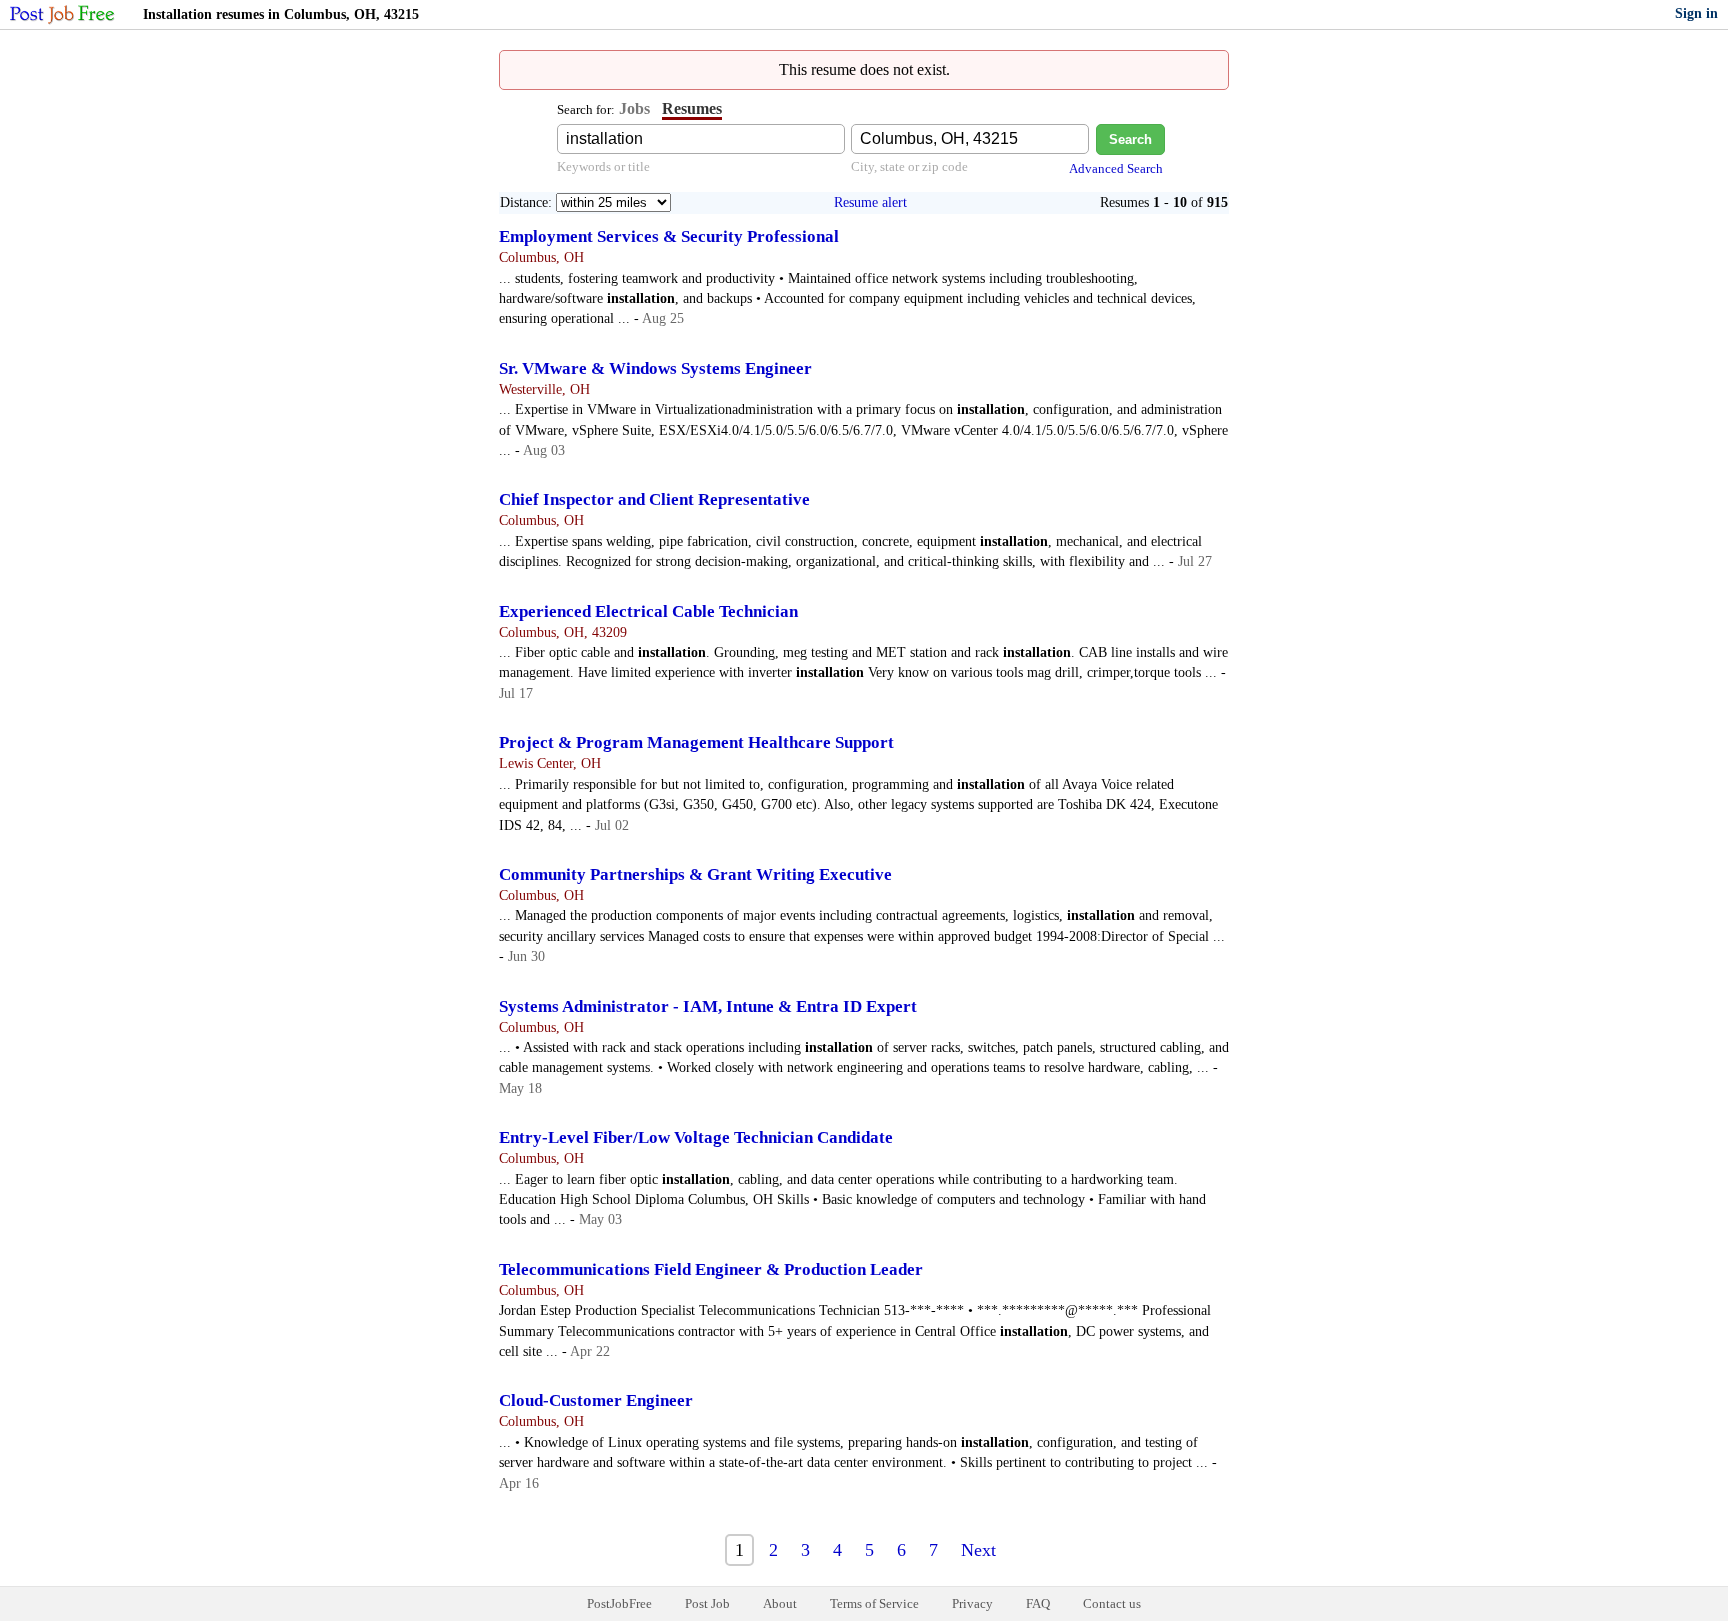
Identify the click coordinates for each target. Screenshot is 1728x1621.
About (780, 1603)
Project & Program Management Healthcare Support (696, 742)
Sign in (1696, 13)
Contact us (1112, 1603)
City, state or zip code (909, 166)
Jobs (634, 108)
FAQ (1038, 1603)
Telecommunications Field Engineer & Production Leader (711, 1269)
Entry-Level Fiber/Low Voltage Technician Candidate (696, 1137)
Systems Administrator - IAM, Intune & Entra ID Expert (708, 1006)
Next (978, 1550)
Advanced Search (1116, 168)
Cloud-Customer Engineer (596, 1400)
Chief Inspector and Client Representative (654, 499)
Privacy (972, 1603)
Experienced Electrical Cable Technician (648, 611)
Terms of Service (874, 1603)
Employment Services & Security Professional (669, 236)
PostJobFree (619, 1603)
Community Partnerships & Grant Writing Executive (695, 874)
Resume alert (870, 202)
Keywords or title (603, 166)
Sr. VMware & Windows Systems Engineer (655, 368)
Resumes (692, 108)
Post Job (707, 1603)
